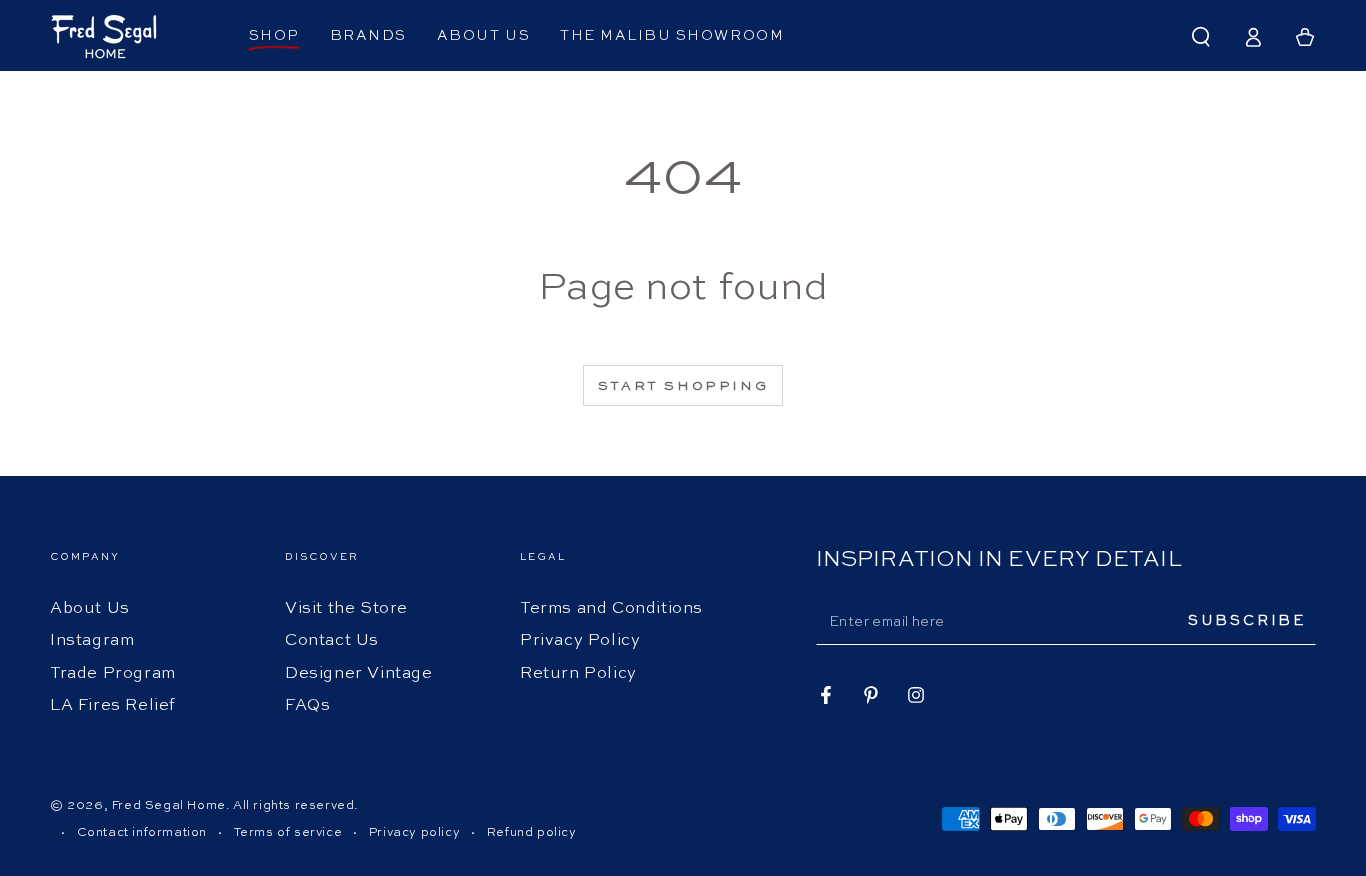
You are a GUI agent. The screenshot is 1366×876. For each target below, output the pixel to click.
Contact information (142, 833)
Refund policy (532, 833)
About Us (90, 609)
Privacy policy (414, 833)
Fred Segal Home (169, 806)
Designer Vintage (359, 674)
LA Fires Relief (112, 706)
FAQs (307, 706)
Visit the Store (346, 609)
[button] (1201, 37)
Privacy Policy (580, 641)
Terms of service (288, 833)
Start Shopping (683, 386)
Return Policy (578, 674)
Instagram (92, 641)
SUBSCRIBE (1247, 621)
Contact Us (332, 641)
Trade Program (113, 674)
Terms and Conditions (611, 609)
